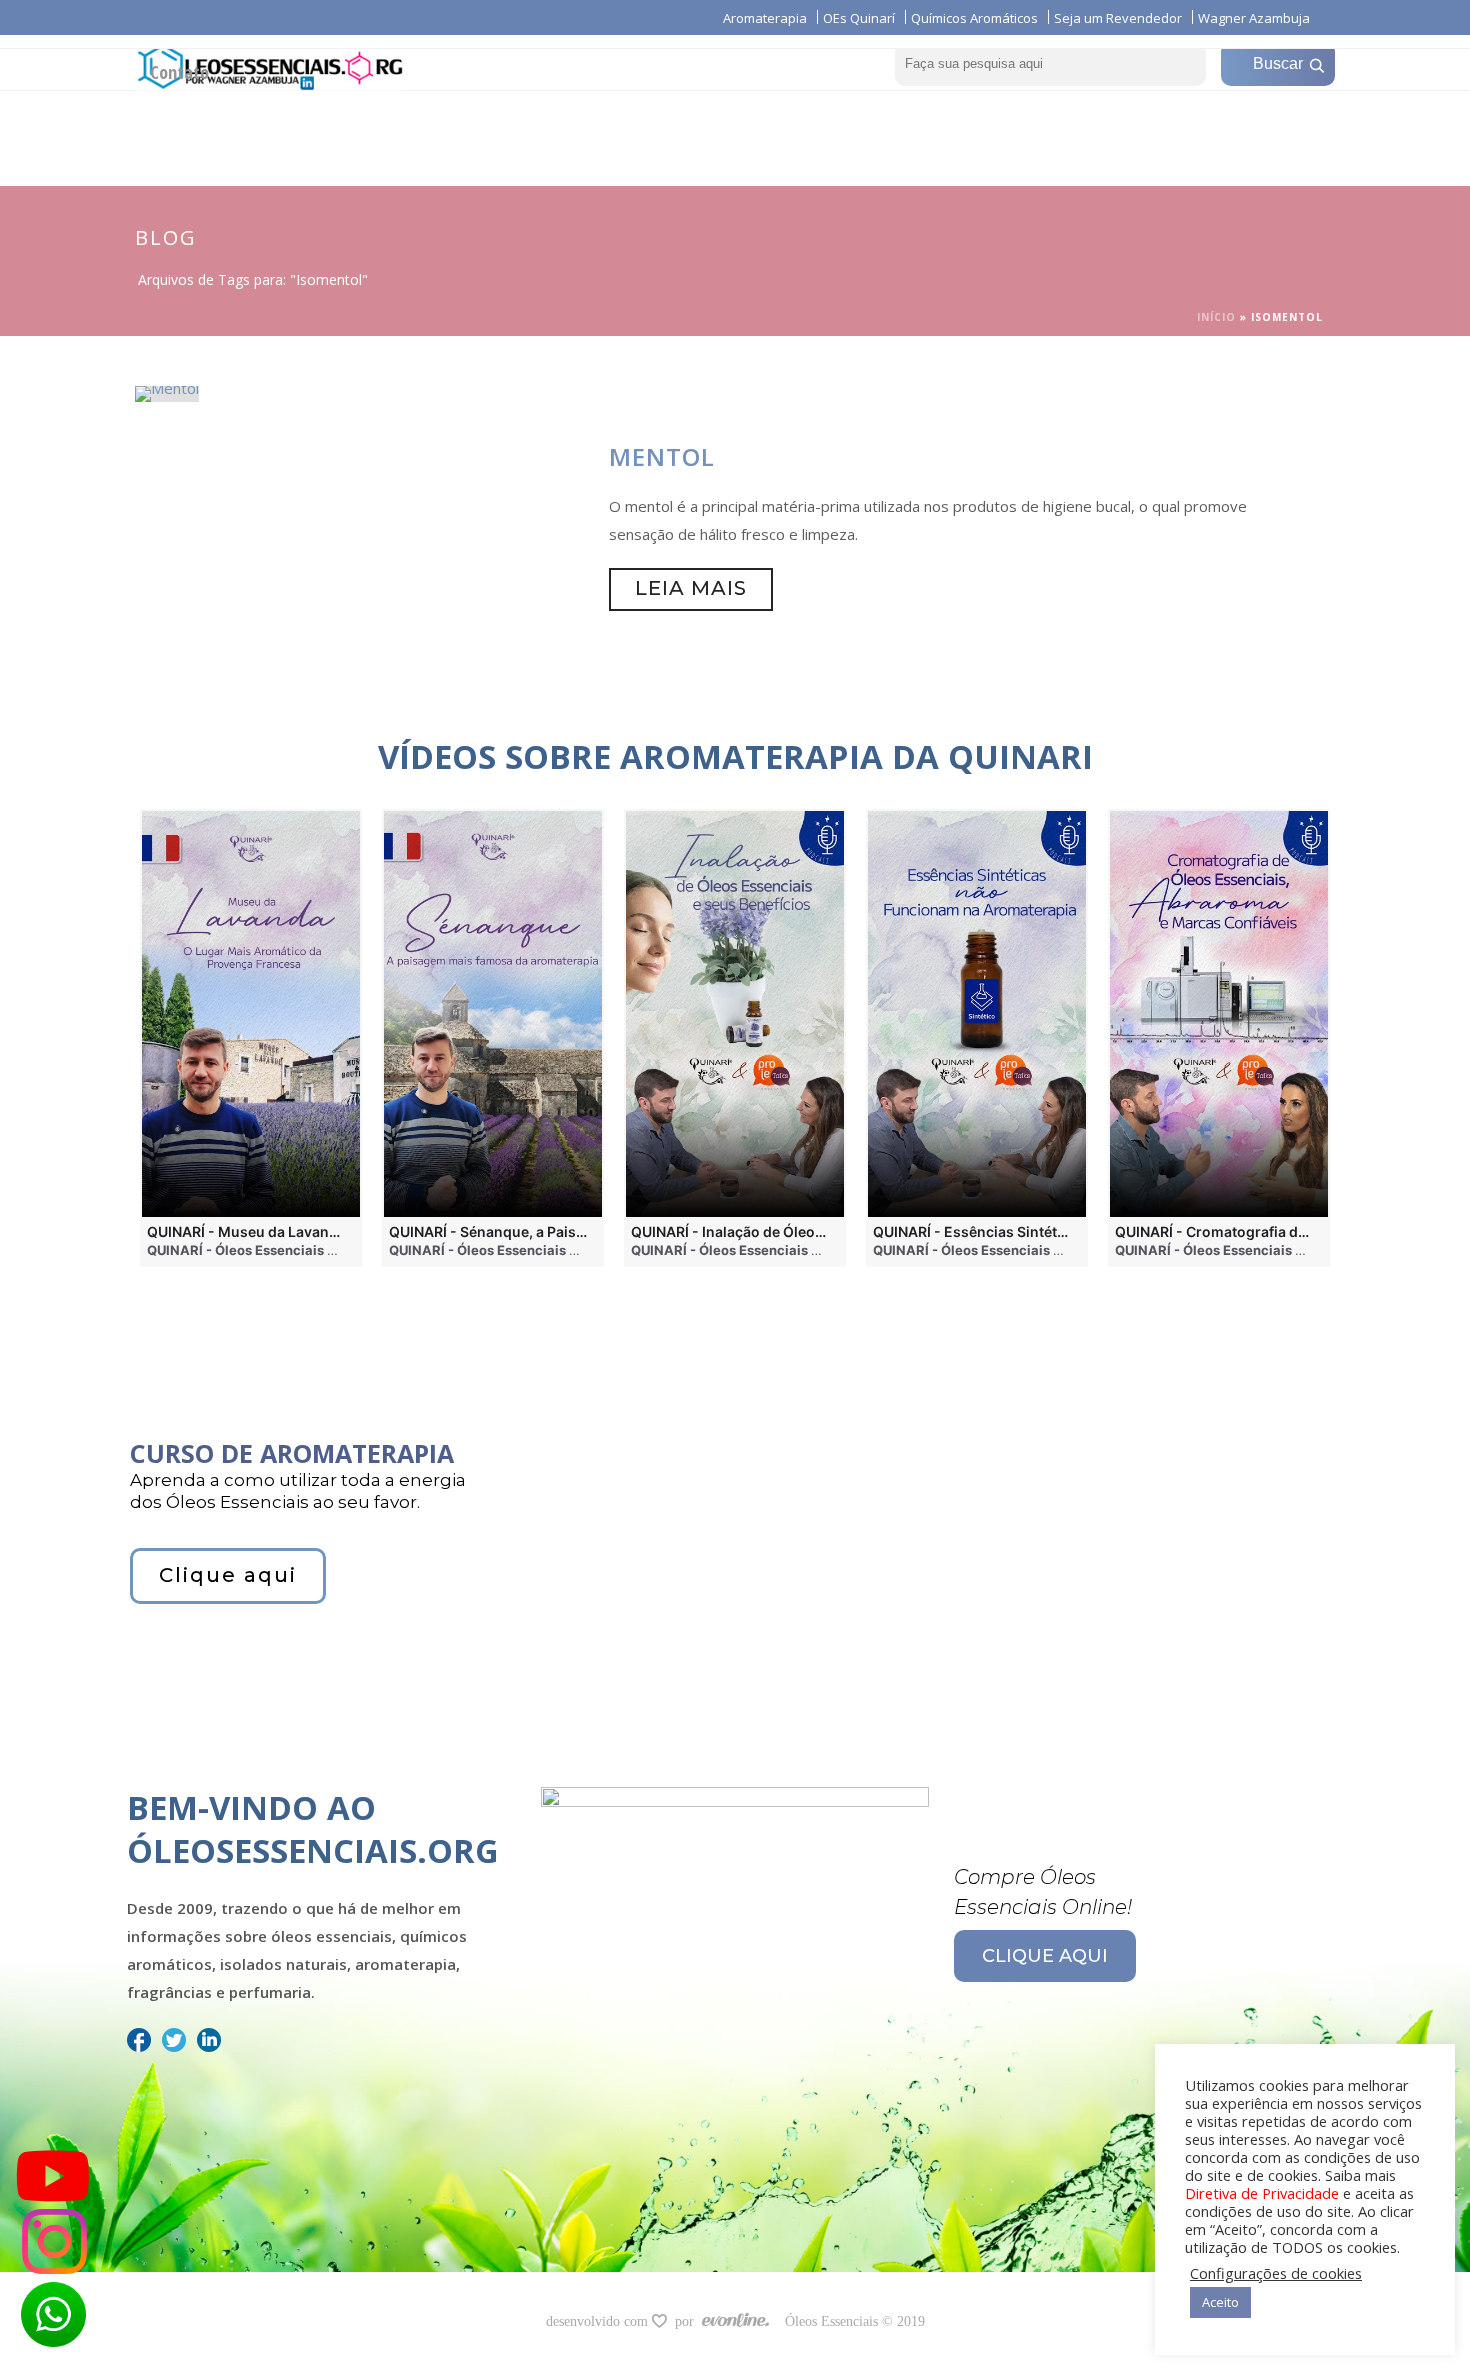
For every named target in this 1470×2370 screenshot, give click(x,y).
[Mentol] (167, 392)
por (688, 2321)
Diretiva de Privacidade (1262, 2193)
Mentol (662, 456)
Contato (179, 72)
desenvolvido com (599, 2321)
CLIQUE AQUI (1045, 1956)
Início (1216, 317)
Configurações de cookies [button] (1276, 2273)
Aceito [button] (1220, 2302)
